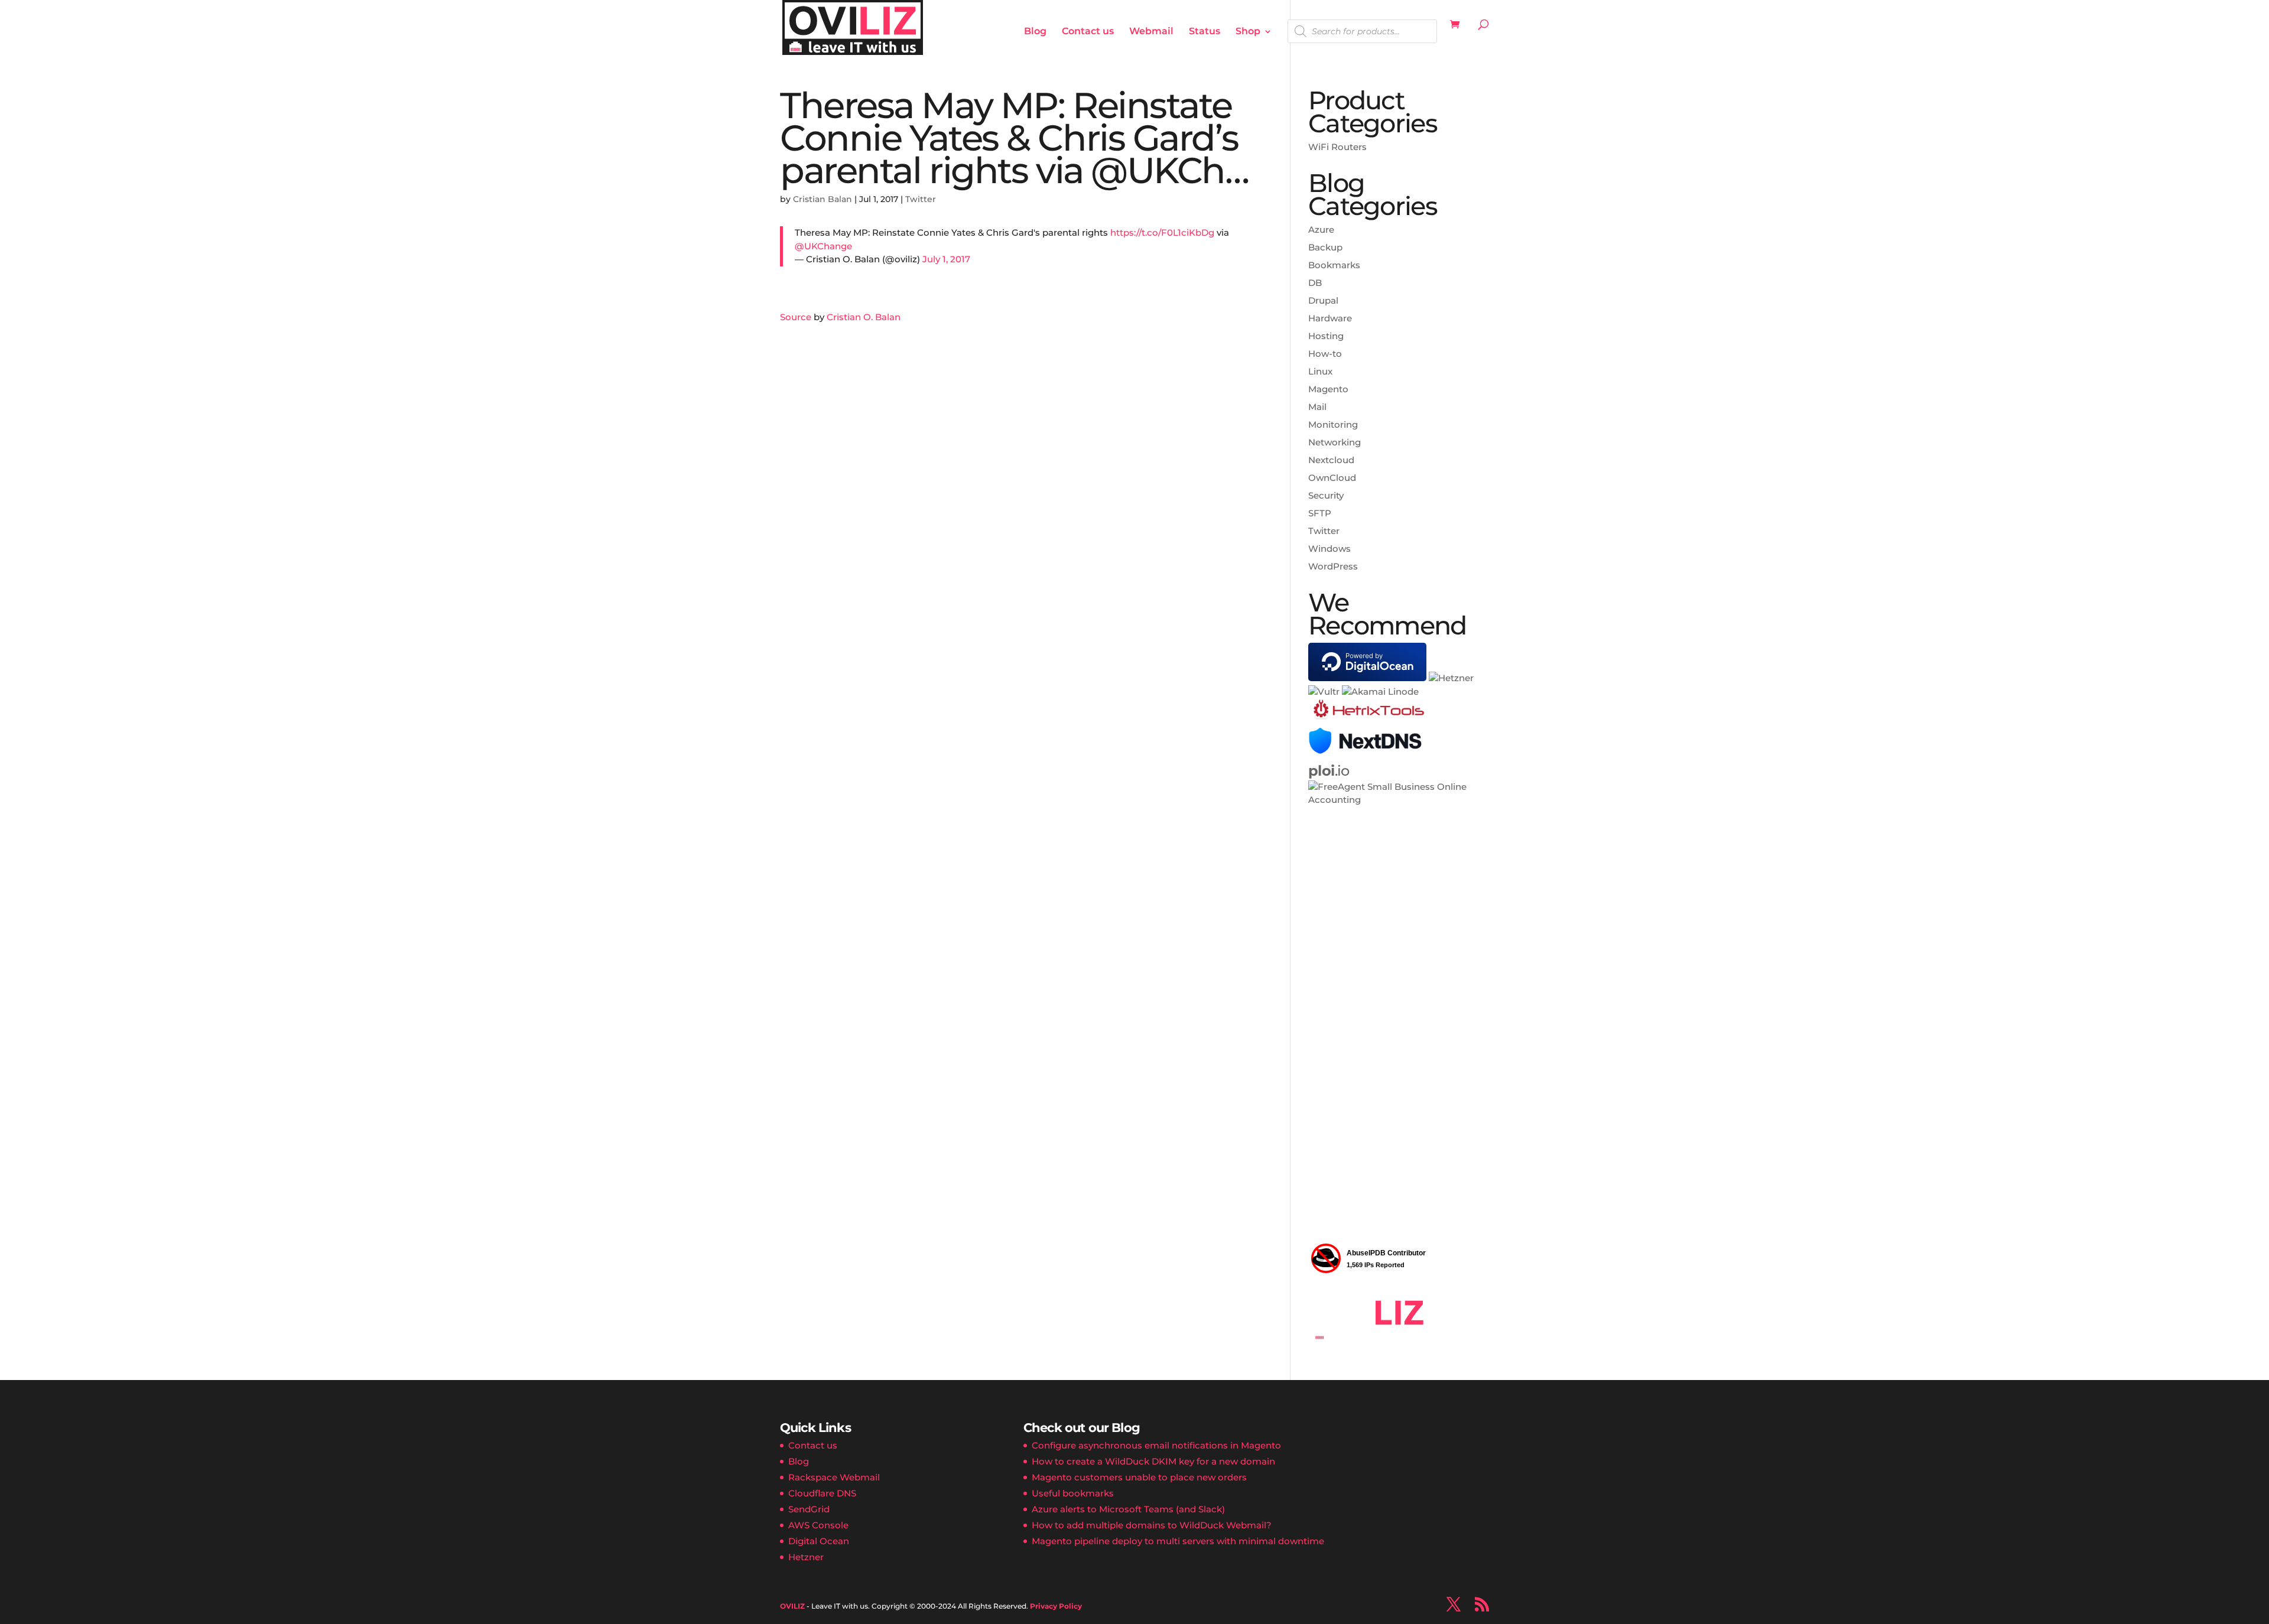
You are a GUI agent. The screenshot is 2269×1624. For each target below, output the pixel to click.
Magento (1328, 389)
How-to (1325, 354)
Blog (1035, 32)
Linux (1320, 371)
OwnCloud (1332, 478)
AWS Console (818, 1525)
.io (1329, 771)
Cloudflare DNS (822, 1493)
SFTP (1320, 513)
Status (1205, 32)
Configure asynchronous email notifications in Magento (1156, 1445)
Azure (1321, 230)
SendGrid (809, 1509)
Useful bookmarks (1073, 1493)
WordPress (1333, 566)
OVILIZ (792, 1606)
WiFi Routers (1337, 147)
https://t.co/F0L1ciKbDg (1162, 232)
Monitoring (1333, 424)
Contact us (1088, 32)
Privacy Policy (1056, 1606)
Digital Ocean (819, 1541)
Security (1326, 495)
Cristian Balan (823, 199)
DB (1315, 283)
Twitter (921, 199)
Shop (1248, 32)
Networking (1335, 442)
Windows (1329, 549)
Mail (1317, 407)
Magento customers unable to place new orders (1139, 1477)
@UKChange (823, 246)
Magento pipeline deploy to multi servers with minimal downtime (1178, 1541)
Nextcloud (1331, 460)
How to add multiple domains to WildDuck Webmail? (1152, 1525)
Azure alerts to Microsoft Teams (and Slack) (1128, 1509)
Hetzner (806, 1557)
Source (796, 317)
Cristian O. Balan (864, 317)
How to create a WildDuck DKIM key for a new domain (1153, 1461)
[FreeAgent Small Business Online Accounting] (1399, 800)
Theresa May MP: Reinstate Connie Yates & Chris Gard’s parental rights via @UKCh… (1014, 138)
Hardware (1330, 318)
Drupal (1323, 300)
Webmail (1151, 32)
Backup (1325, 247)
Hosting (1326, 336)
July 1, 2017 (946, 259)
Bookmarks (1334, 265)
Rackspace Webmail (834, 1477)
